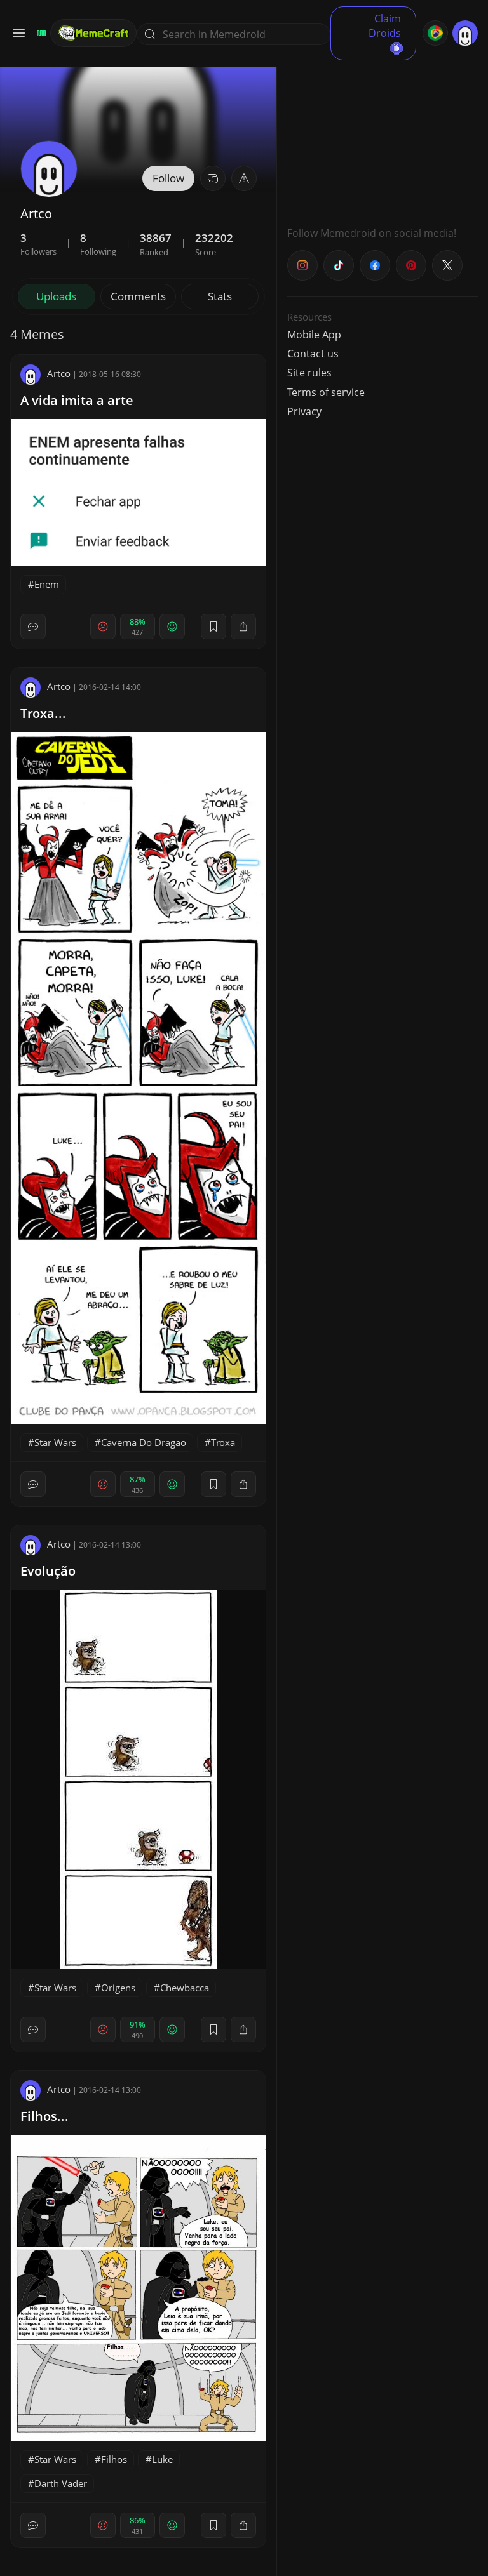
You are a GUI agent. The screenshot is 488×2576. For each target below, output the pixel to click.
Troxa (223, 1442)
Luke (162, 2459)
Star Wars (55, 1442)
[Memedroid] (39, 33)
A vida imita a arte (77, 400)
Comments (138, 296)
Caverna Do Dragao (144, 1442)
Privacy (304, 411)
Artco (59, 373)
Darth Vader (61, 2483)
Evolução (48, 1571)
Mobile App (314, 335)
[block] (243, 627)
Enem (47, 584)
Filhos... (44, 2116)
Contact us (313, 354)
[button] (244, 178)
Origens (118, 1988)
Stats (220, 296)
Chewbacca (185, 1988)
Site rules (309, 373)
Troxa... (43, 713)
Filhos (114, 2459)
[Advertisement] (383, 127)
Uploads (56, 296)
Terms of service (326, 392)
